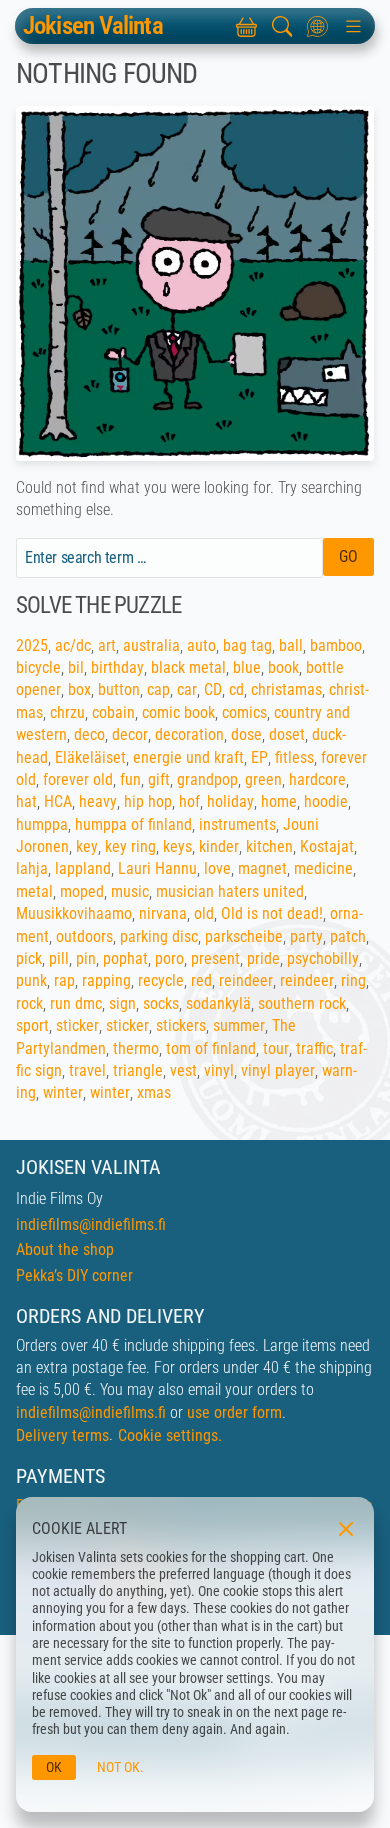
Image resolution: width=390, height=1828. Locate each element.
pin (86, 958)
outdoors (84, 936)
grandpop (207, 779)
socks (161, 1003)
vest (183, 1070)
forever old (78, 779)
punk (31, 980)
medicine (323, 868)
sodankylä (218, 1003)
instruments (237, 824)
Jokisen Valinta (93, 26)
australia (151, 645)
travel (87, 1070)
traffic (314, 1048)
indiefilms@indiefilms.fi (91, 1224)
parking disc (159, 936)
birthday (117, 667)
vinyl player (278, 1070)
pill (59, 958)
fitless (294, 757)
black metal (188, 667)
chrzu (67, 712)
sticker (77, 1025)
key (87, 846)
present (215, 958)
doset (287, 734)
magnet (262, 868)
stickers (181, 1025)
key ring (130, 846)
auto (201, 645)
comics (244, 712)
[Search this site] (282, 26)
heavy (98, 801)
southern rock (302, 1003)
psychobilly (323, 958)
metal (34, 891)
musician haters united (230, 891)
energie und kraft (188, 757)
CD (213, 689)
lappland (83, 868)
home (279, 801)
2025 (32, 645)
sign (122, 1003)
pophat (125, 958)
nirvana (163, 913)
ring (353, 980)
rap (64, 980)
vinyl (219, 1070)
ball (291, 645)
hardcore (317, 779)
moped (82, 891)
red (201, 980)
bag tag (247, 645)
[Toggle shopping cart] (246, 26)
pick (29, 958)
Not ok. (120, 1767)
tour (276, 1048)
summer (239, 1025)
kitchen (269, 846)
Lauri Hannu (157, 868)
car (187, 689)
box (79, 689)
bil (76, 667)
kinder (219, 846)
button (119, 689)
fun (130, 779)
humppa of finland (133, 824)
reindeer (246, 980)
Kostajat (327, 846)
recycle (161, 980)
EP (259, 757)
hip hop (148, 801)
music (130, 891)
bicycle (38, 667)
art (107, 645)
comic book (178, 712)
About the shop (65, 1249)
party (306, 936)
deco (89, 734)
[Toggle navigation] (353, 26)
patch (348, 936)
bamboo (336, 645)
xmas (154, 1092)
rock (29, 1003)
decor (130, 734)
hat (26, 801)
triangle (138, 1070)
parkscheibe (244, 936)
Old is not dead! (272, 913)
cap (158, 689)
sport (32, 1025)
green (263, 779)
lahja (32, 868)
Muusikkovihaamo (74, 913)
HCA (58, 801)
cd (236, 689)
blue (247, 667)
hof (189, 801)
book (283, 667)
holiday (230, 801)
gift (159, 779)
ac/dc (73, 645)
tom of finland (211, 1048)
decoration (189, 734)
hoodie (326, 801)
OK (54, 1767)
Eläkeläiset (90, 757)
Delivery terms (62, 1435)
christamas (286, 689)
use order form (234, 1412)
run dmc (76, 1003)
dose (246, 734)
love (217, 868)
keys (177, 846)
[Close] (344, 1527)
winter (63, 1092)
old (204, 913)
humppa (42, 824)
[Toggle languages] (318, 26)
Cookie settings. (170, 1435)
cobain (113, 712)
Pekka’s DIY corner (74, 1275)
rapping (106, 980)
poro (169, 958)
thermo (136, 1048)
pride (263, 958)
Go (348, 556)
